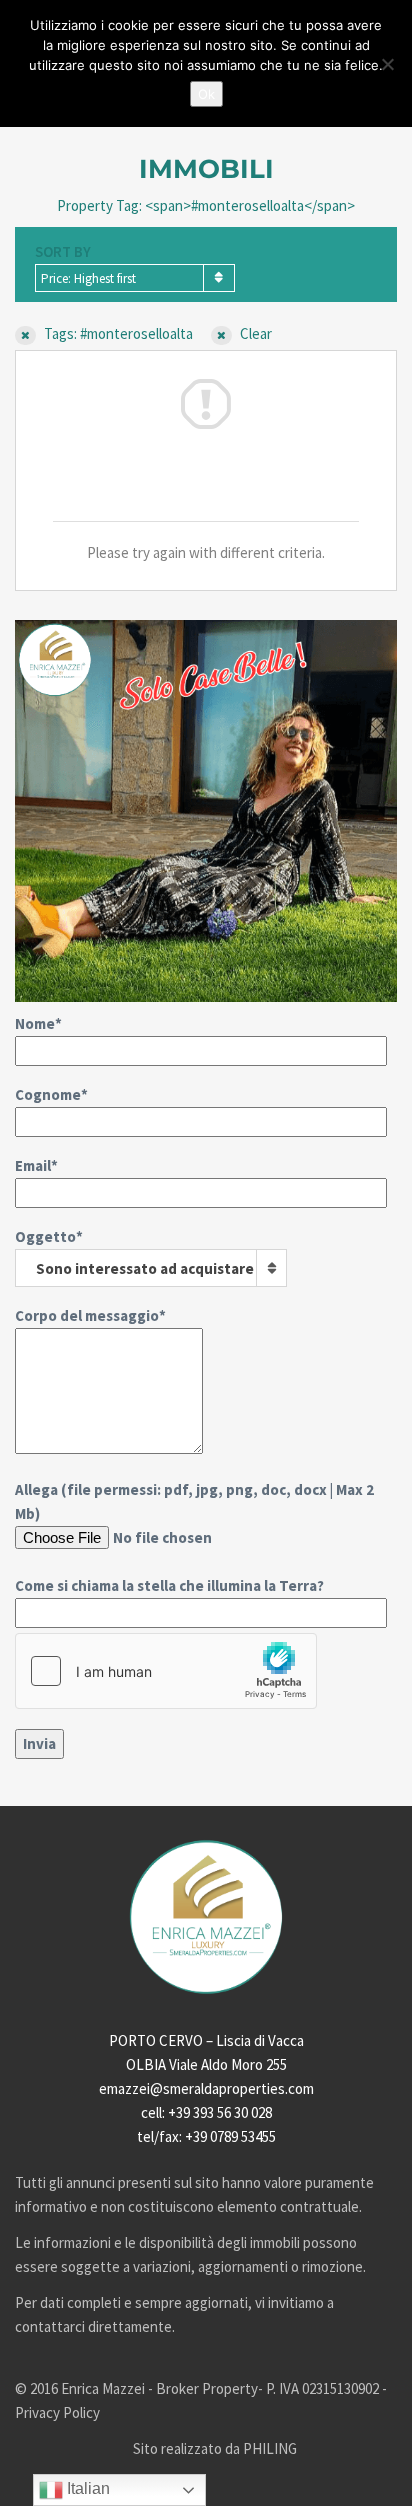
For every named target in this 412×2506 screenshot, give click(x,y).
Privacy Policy (57, 2412)
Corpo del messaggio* (90, 1315)
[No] (387, 64)
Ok (206, 94)
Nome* (38, 1023)
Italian (86, 2488)
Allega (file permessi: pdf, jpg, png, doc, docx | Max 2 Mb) (194, 1537)
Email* (36, 1165)
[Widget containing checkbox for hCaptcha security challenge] (166, 1671)
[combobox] (135, 278)
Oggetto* (134, 1252)
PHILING (270, 2448)
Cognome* (51, 1094)
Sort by (63, 251)
